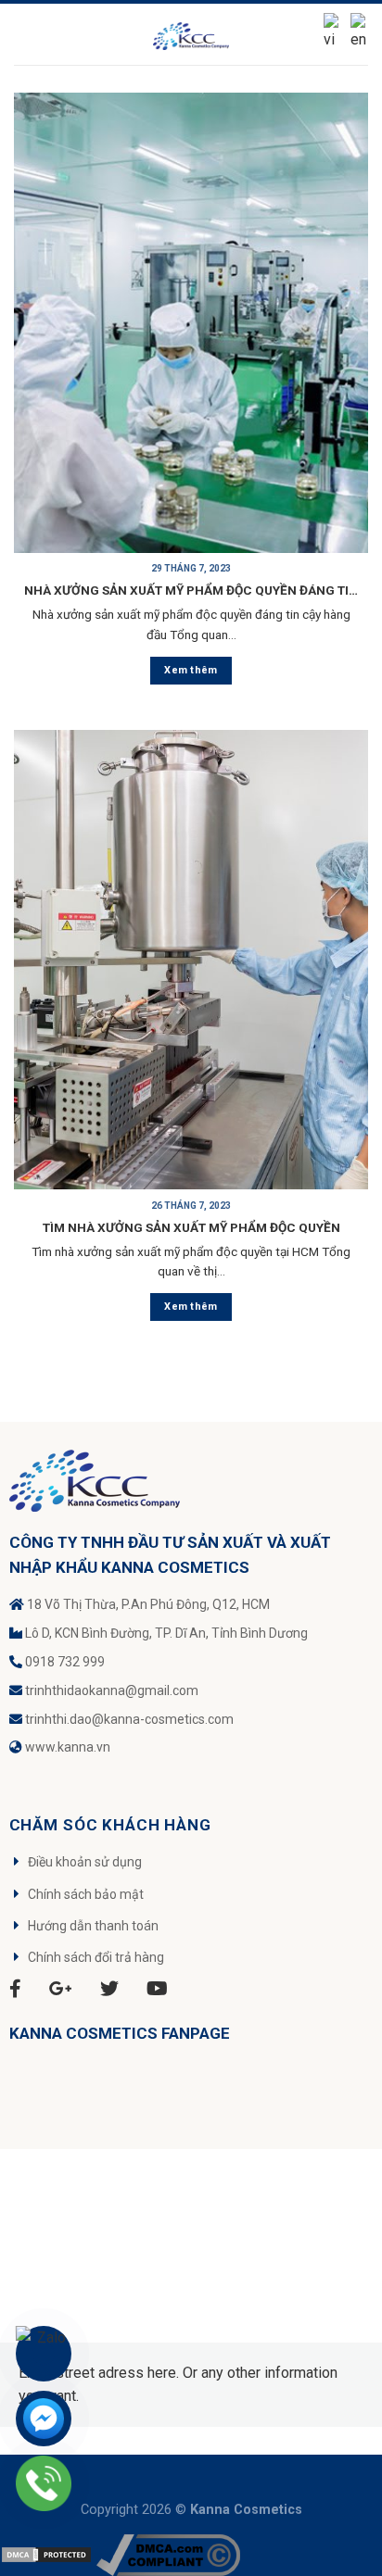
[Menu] (25, 34)
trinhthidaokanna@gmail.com (112, 1690)
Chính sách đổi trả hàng (96, 1957)
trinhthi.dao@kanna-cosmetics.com (129, 1719)
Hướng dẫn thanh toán (93, 1926)
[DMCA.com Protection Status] (46, 2554)
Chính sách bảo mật (86, 1894)
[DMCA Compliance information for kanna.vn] (168, 2554)
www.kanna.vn (68, 1747)
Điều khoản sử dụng (85, 1862)
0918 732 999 (65, 1662)
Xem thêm (191, 670)
